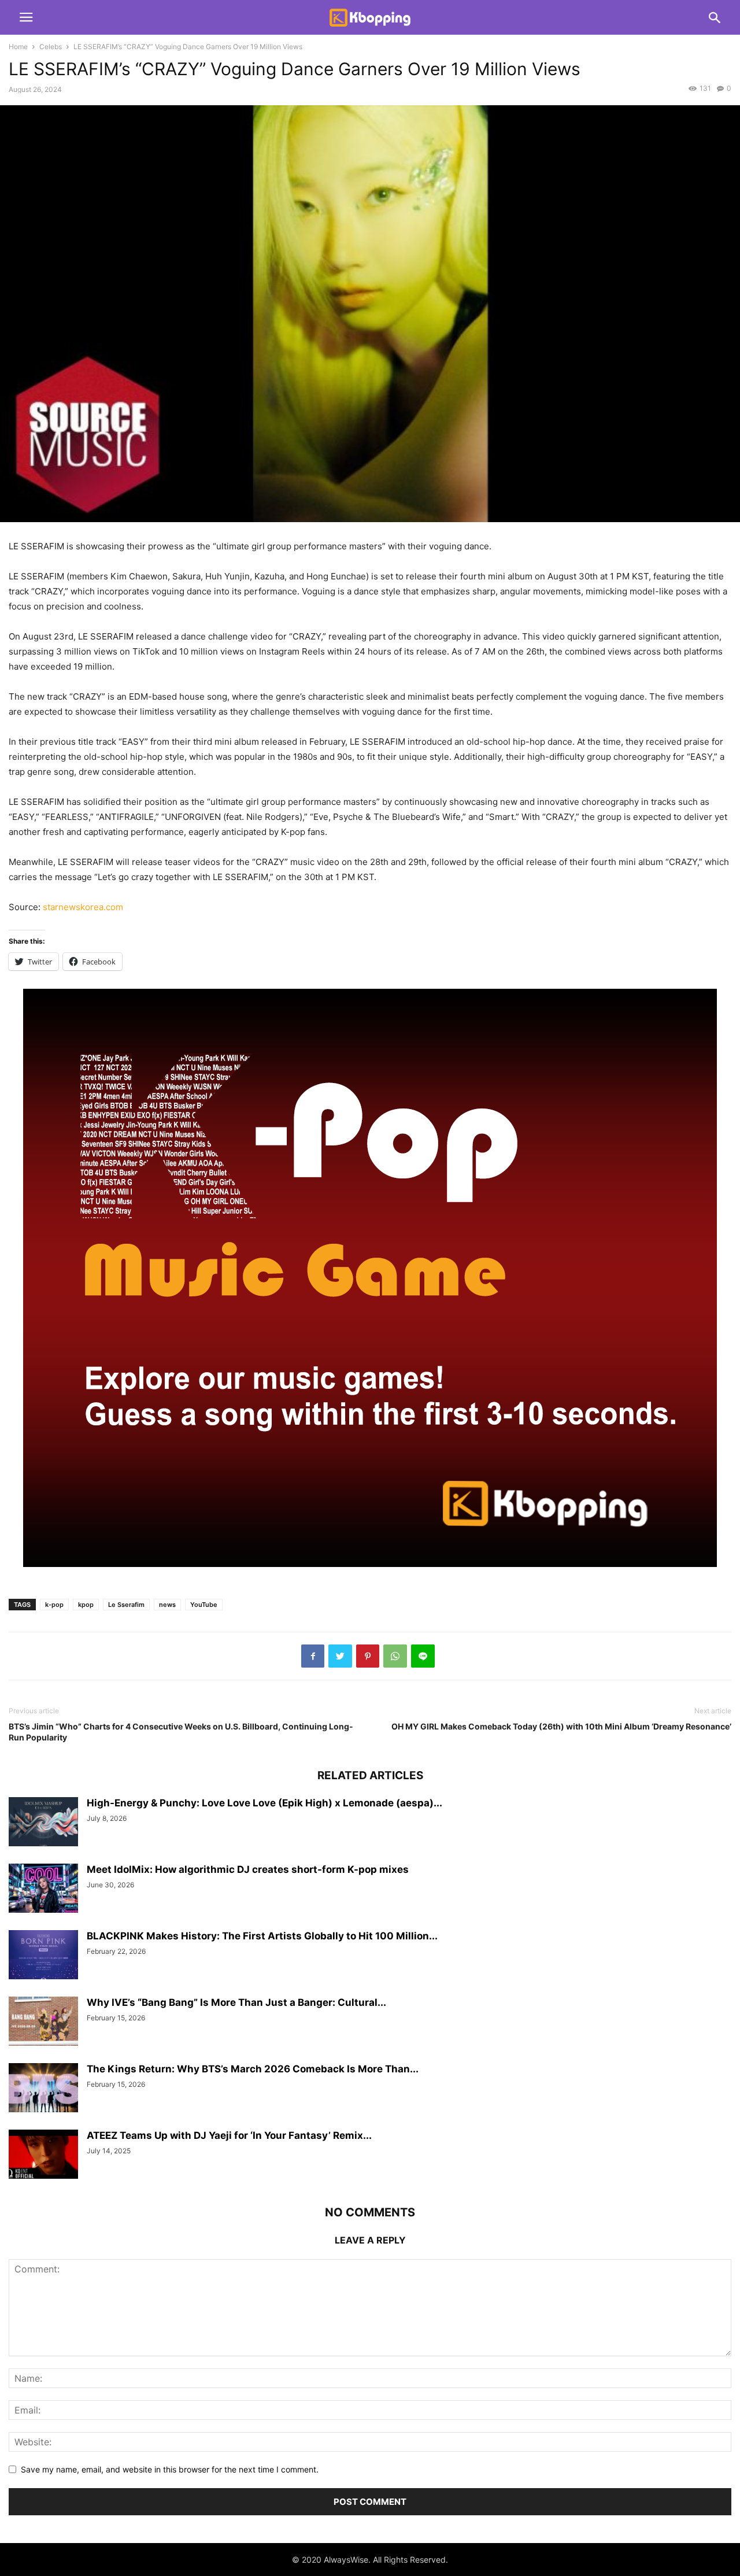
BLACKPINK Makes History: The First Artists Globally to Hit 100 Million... (262, 1936)
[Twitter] (340, 1656)
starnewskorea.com (83, 907)
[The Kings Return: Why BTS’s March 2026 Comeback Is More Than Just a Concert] (43, 2089)
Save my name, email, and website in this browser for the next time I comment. (170, 2469)
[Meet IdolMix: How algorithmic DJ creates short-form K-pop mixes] (43, 1890)
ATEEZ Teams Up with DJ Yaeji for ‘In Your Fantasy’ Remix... (229, 2135)
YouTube (204, 1605)
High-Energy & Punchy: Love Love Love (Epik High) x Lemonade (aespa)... (264, 1803)
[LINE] (423, 1656)
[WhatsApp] (395, 1656)
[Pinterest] (368, 1656)
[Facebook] (313, 1656)
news (167, 1605)
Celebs (51, 47)
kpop (86, 1605)
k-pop (54, 1605)
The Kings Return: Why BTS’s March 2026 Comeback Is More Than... (253, 2069)
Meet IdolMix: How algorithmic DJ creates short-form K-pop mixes (248, 1869)
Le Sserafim (126, 1605)
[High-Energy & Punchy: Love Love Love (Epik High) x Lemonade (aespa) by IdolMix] (43, 1823)
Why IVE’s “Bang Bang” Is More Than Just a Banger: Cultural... (236, 2002)
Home (18, 47)
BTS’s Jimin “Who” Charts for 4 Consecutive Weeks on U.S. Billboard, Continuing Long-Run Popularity (181, 1732)
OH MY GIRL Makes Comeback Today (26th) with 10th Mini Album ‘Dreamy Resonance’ (561, 1726)
